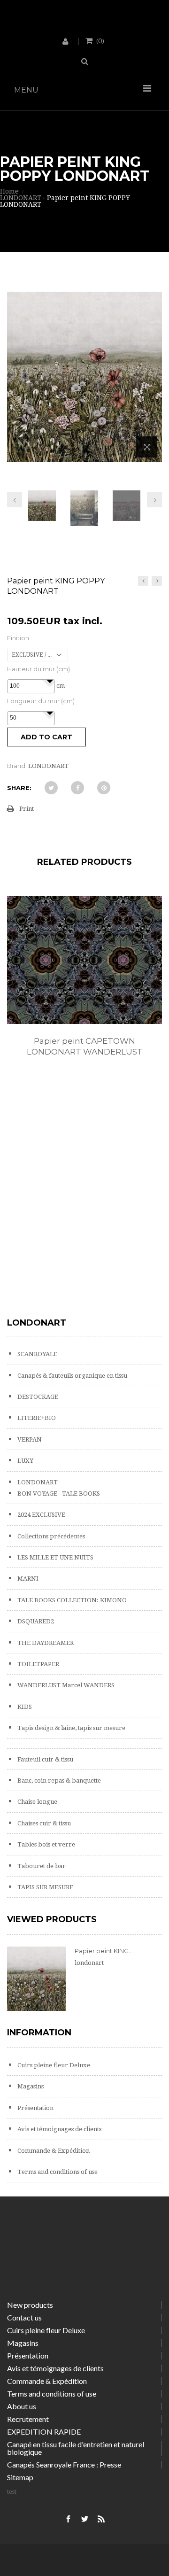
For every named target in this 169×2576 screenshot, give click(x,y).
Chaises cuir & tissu (43, 1823)
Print (27, 809)
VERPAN (29, 1439)
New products (30, 2305)
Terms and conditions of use (57, 2172)
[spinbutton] (31, 686)
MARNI (27, 1579)
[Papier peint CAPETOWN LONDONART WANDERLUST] (84, 960)
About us (22, 2406)
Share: (19, 788)
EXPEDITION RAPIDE (44, 2432)
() (100, 40)
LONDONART (37, 1482)
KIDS (24, 1707)
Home (9, 191)
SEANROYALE (37, 1354)
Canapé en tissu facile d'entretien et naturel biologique (76, 2448)
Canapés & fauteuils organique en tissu (72, 1376)
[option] (84, 986)
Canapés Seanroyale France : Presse (64, 2464)
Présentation (35, 2108)
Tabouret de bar (41, 1866)
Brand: (17, 766)
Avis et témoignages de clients (59, 2129)
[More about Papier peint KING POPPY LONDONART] (36, 1979)
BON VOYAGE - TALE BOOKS (58, 1494)
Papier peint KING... (104, 1951)
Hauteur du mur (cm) (38, 669)
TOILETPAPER (38, 1664)
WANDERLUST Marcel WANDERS (65, 1685)
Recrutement (28, 2419)
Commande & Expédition (53, 2151)
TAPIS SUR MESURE (45, 1887)
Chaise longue (37, 1802)
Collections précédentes (50, 1536)
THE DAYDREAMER (45, 1643)
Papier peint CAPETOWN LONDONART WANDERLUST (85, 1046)
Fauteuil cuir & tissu (45, 1759)
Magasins (30, 2086)
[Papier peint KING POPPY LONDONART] (42, 506)
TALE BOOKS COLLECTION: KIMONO (71, 1600)
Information (39, 2033)
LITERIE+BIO (36, 1418)
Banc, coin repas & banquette (58, 1781)
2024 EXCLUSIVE (41, 1515)
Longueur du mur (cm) (41, 701)
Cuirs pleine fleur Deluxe (53, 2065)
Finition (18, 638)
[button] (50, 681)
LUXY (25, 1461)
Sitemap (20, 2477)
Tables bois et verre (46, 1844)
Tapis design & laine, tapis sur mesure (71, 1728)
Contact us (24, 2317)
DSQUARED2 (35, 1621)
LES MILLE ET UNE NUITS (55, 1557)
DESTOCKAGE (37, 1397)
